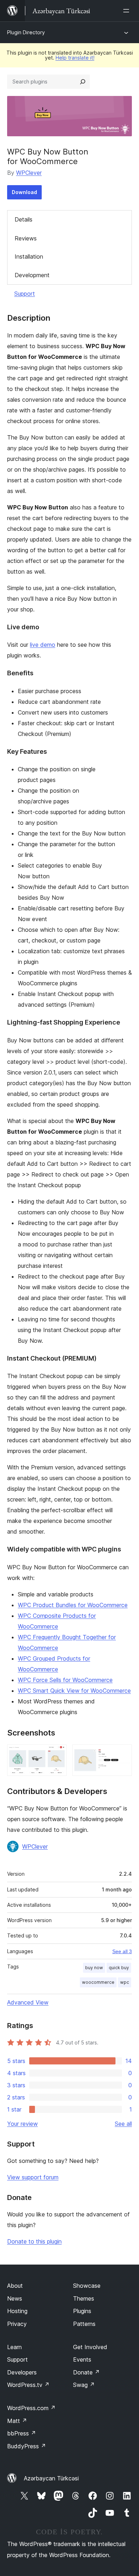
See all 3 (122, 1951)
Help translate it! (75, 58)
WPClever (29, 173)
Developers (22, 2372)
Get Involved (90, 2347)
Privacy (17, 2324)
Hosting (17, 2311)
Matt (17, 2421)
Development (32, 275)
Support (25, 294)
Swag (84, 2385)
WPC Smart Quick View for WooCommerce (74, 1691)
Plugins (82, 2311)
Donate (86, 2372)
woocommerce (98, 1982)
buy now (94, 1968)
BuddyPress (27, 2446)
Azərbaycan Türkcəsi (51, 2478)
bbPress (22, 2433)
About (15, 2286)
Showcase (87, 2286)
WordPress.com (31, 2408)
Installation (29, 256)
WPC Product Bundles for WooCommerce (73, 1605)
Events (82, 2359)
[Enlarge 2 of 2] (122, 1754)
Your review (22, 2124)
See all (123, 2124)
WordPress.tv (28, 2385)
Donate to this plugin (34, 2241)
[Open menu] (128, 11)
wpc (125, 1982)
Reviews (26, 238)
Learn (14, 2347)
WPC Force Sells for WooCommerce (65, 1680)
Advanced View (28, 2002)
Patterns (84, 2324)
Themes (84, 2298)
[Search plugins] (83, 82)
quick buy (119, 1968)
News (15, 2298)
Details (24, 219)
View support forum (33, 2177)
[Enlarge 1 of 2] (57, 1754)
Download (24, 192)
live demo (43, 645)
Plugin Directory (26, 32)
